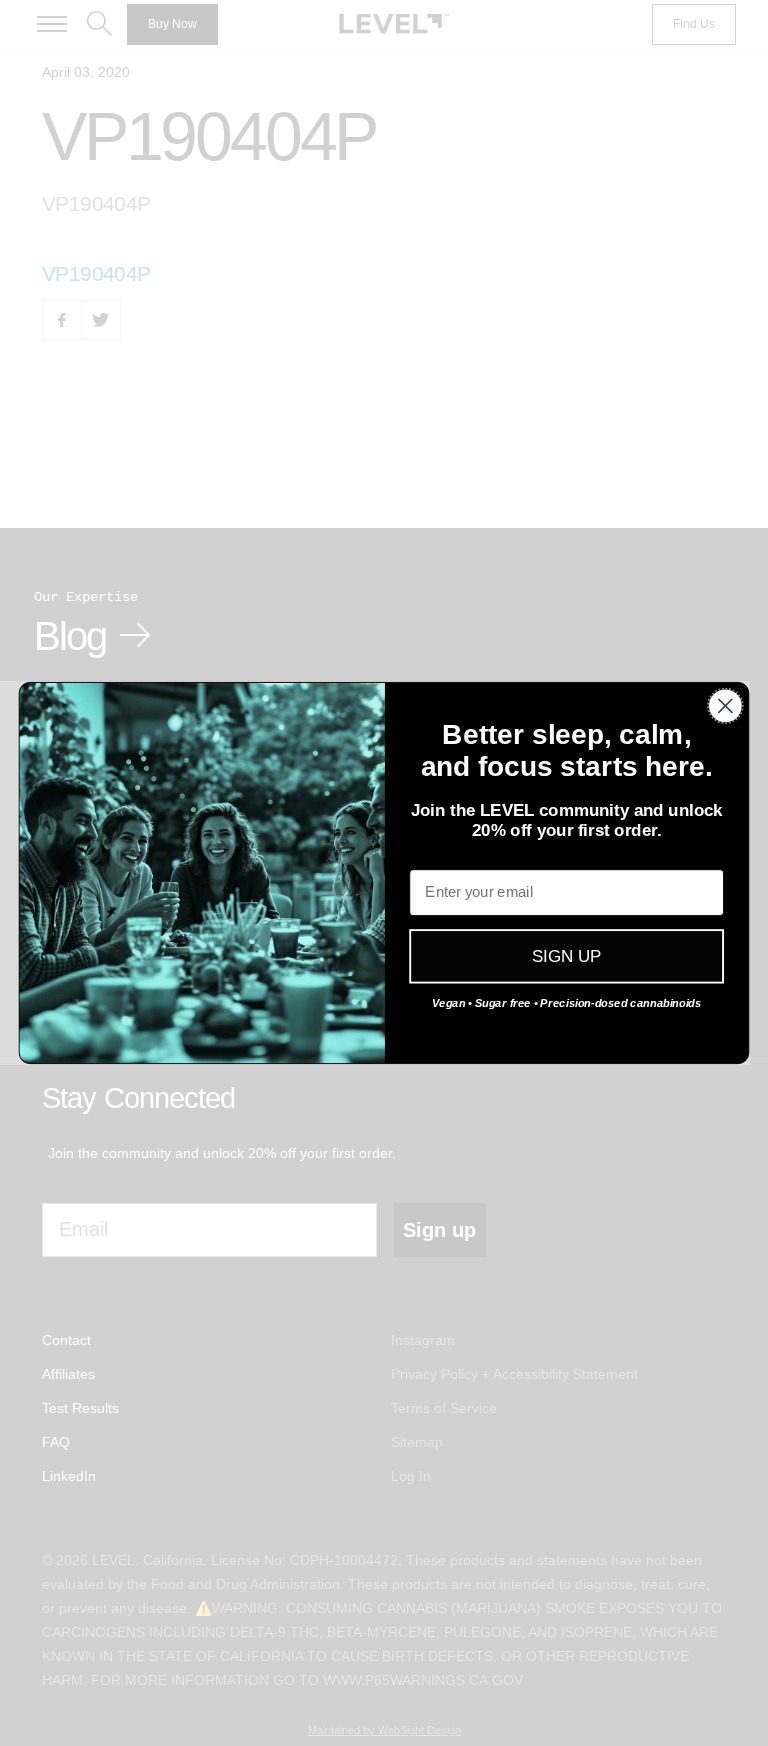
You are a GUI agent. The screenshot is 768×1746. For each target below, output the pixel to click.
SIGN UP (566, 956)
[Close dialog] (725, 705)
